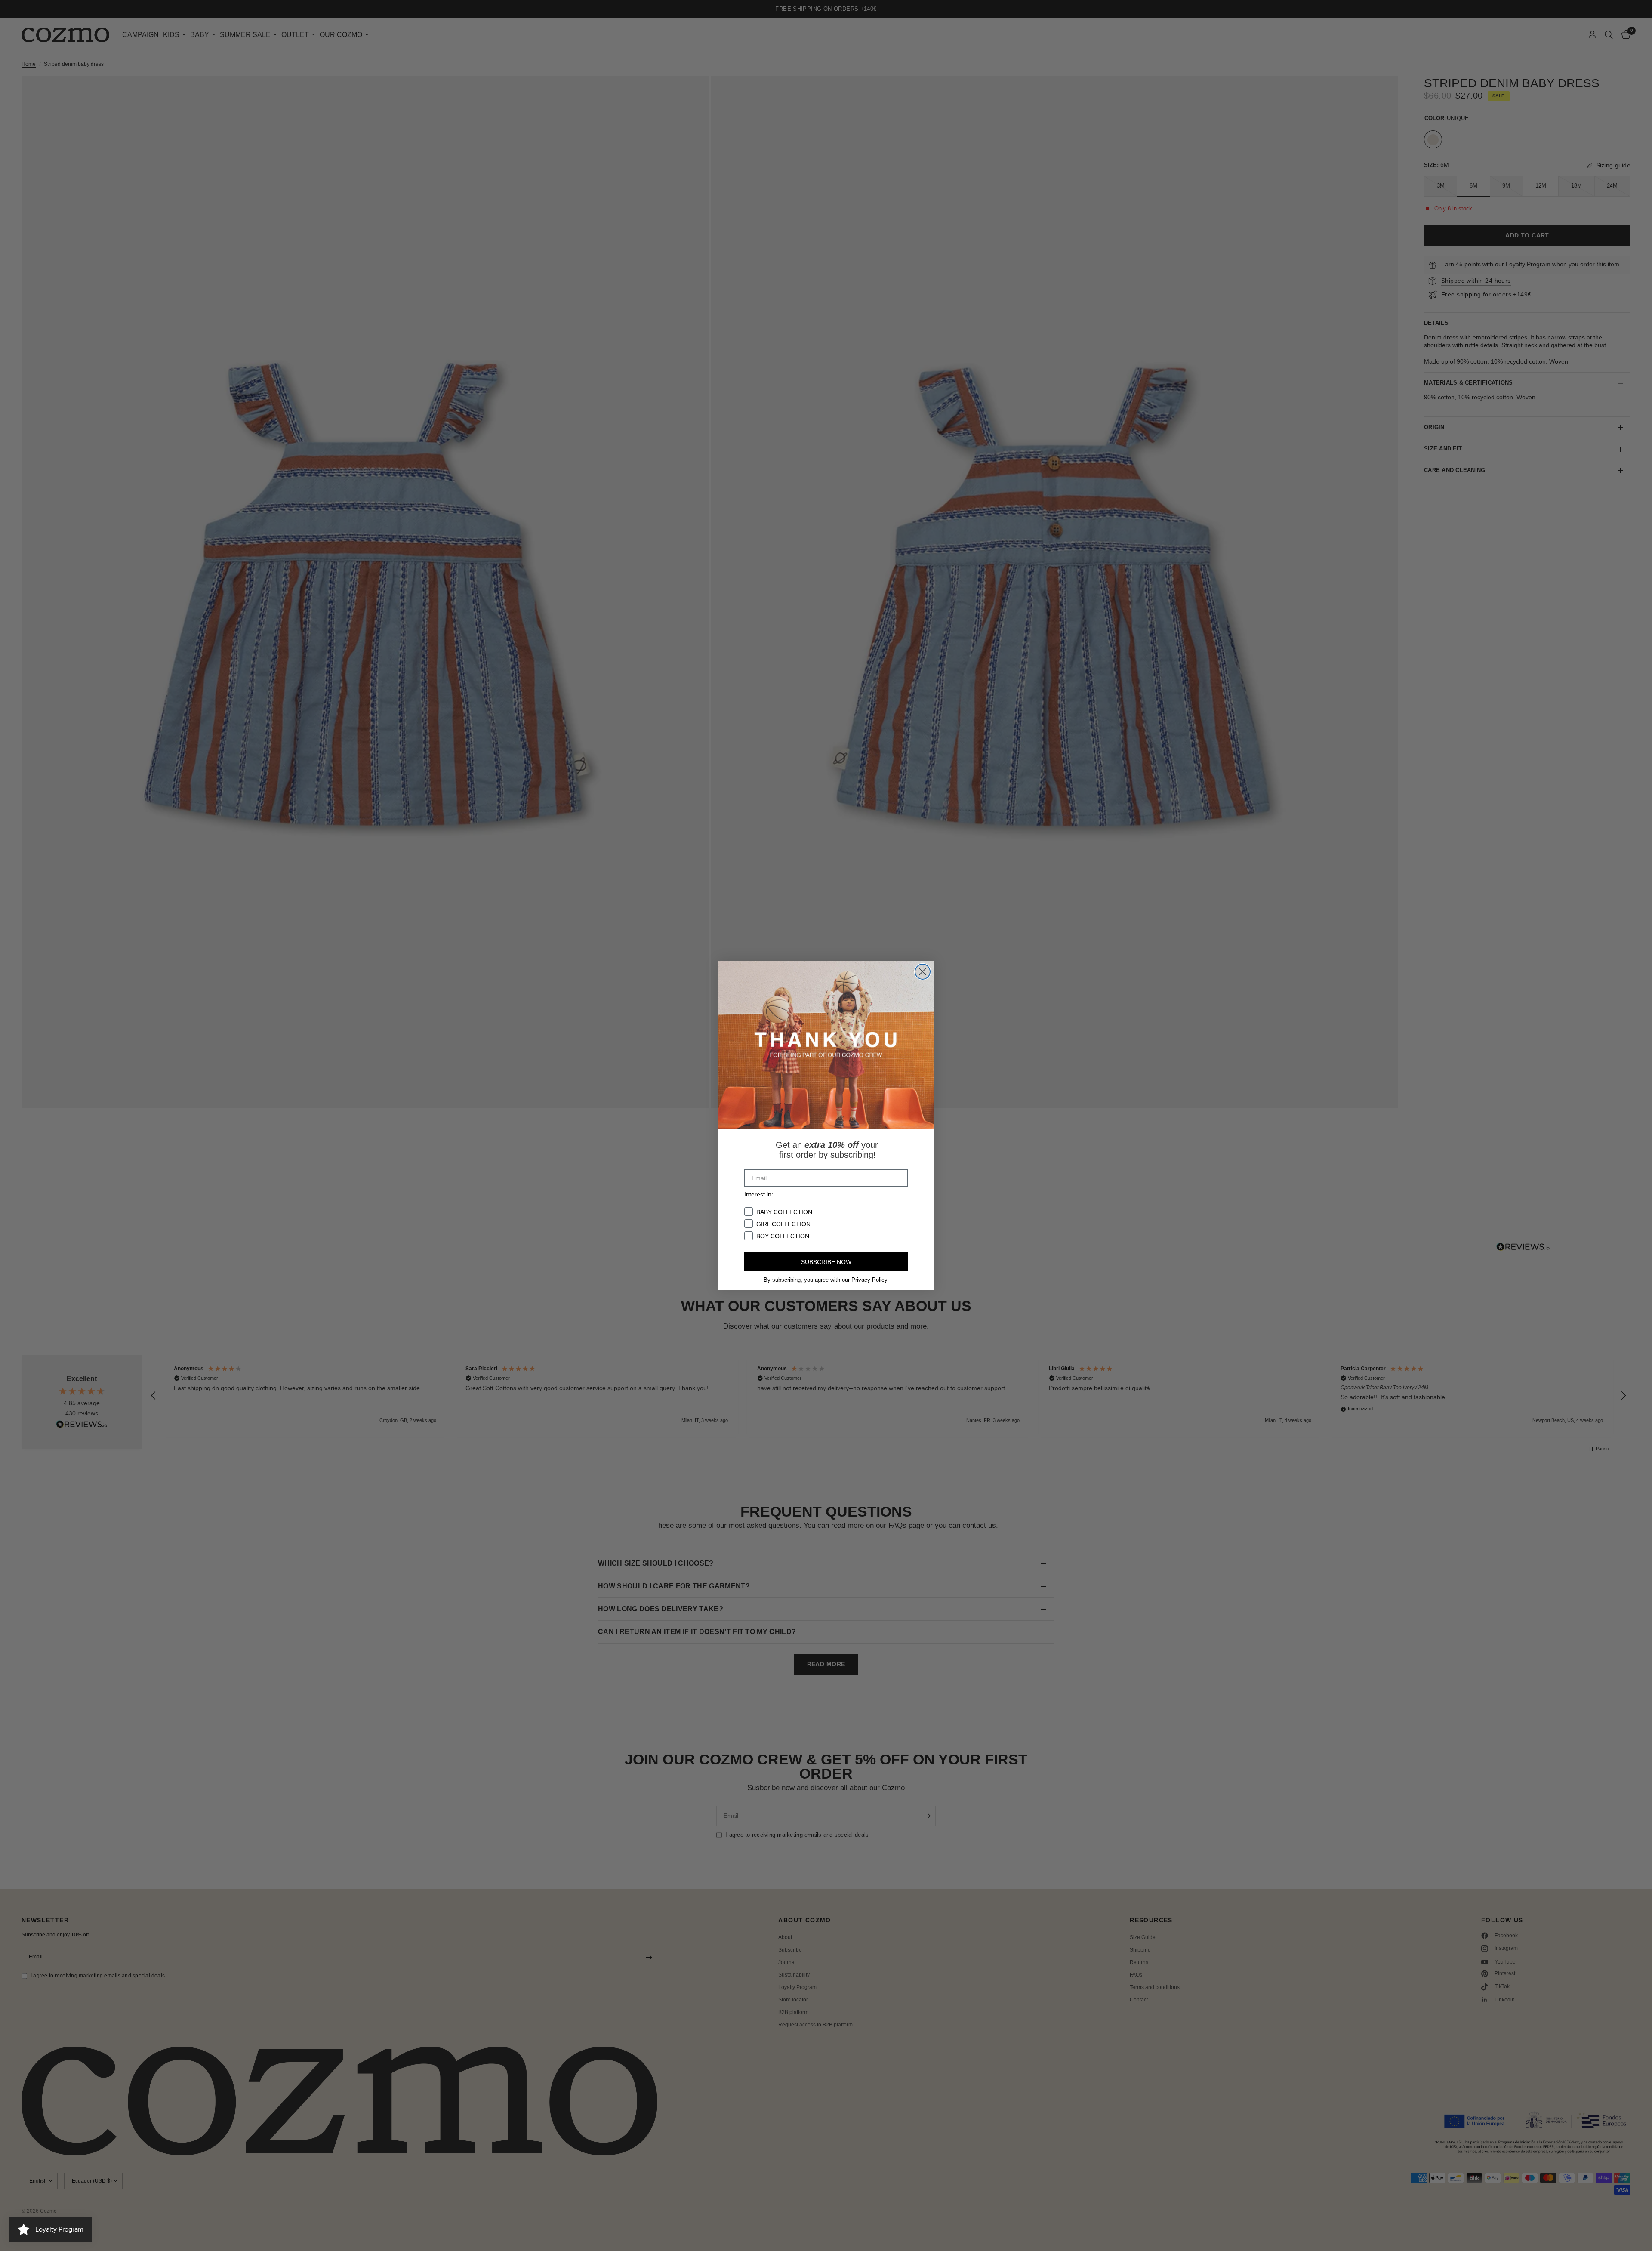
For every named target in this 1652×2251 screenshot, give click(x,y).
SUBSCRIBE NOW (826, 1262)
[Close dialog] (923, 972)
